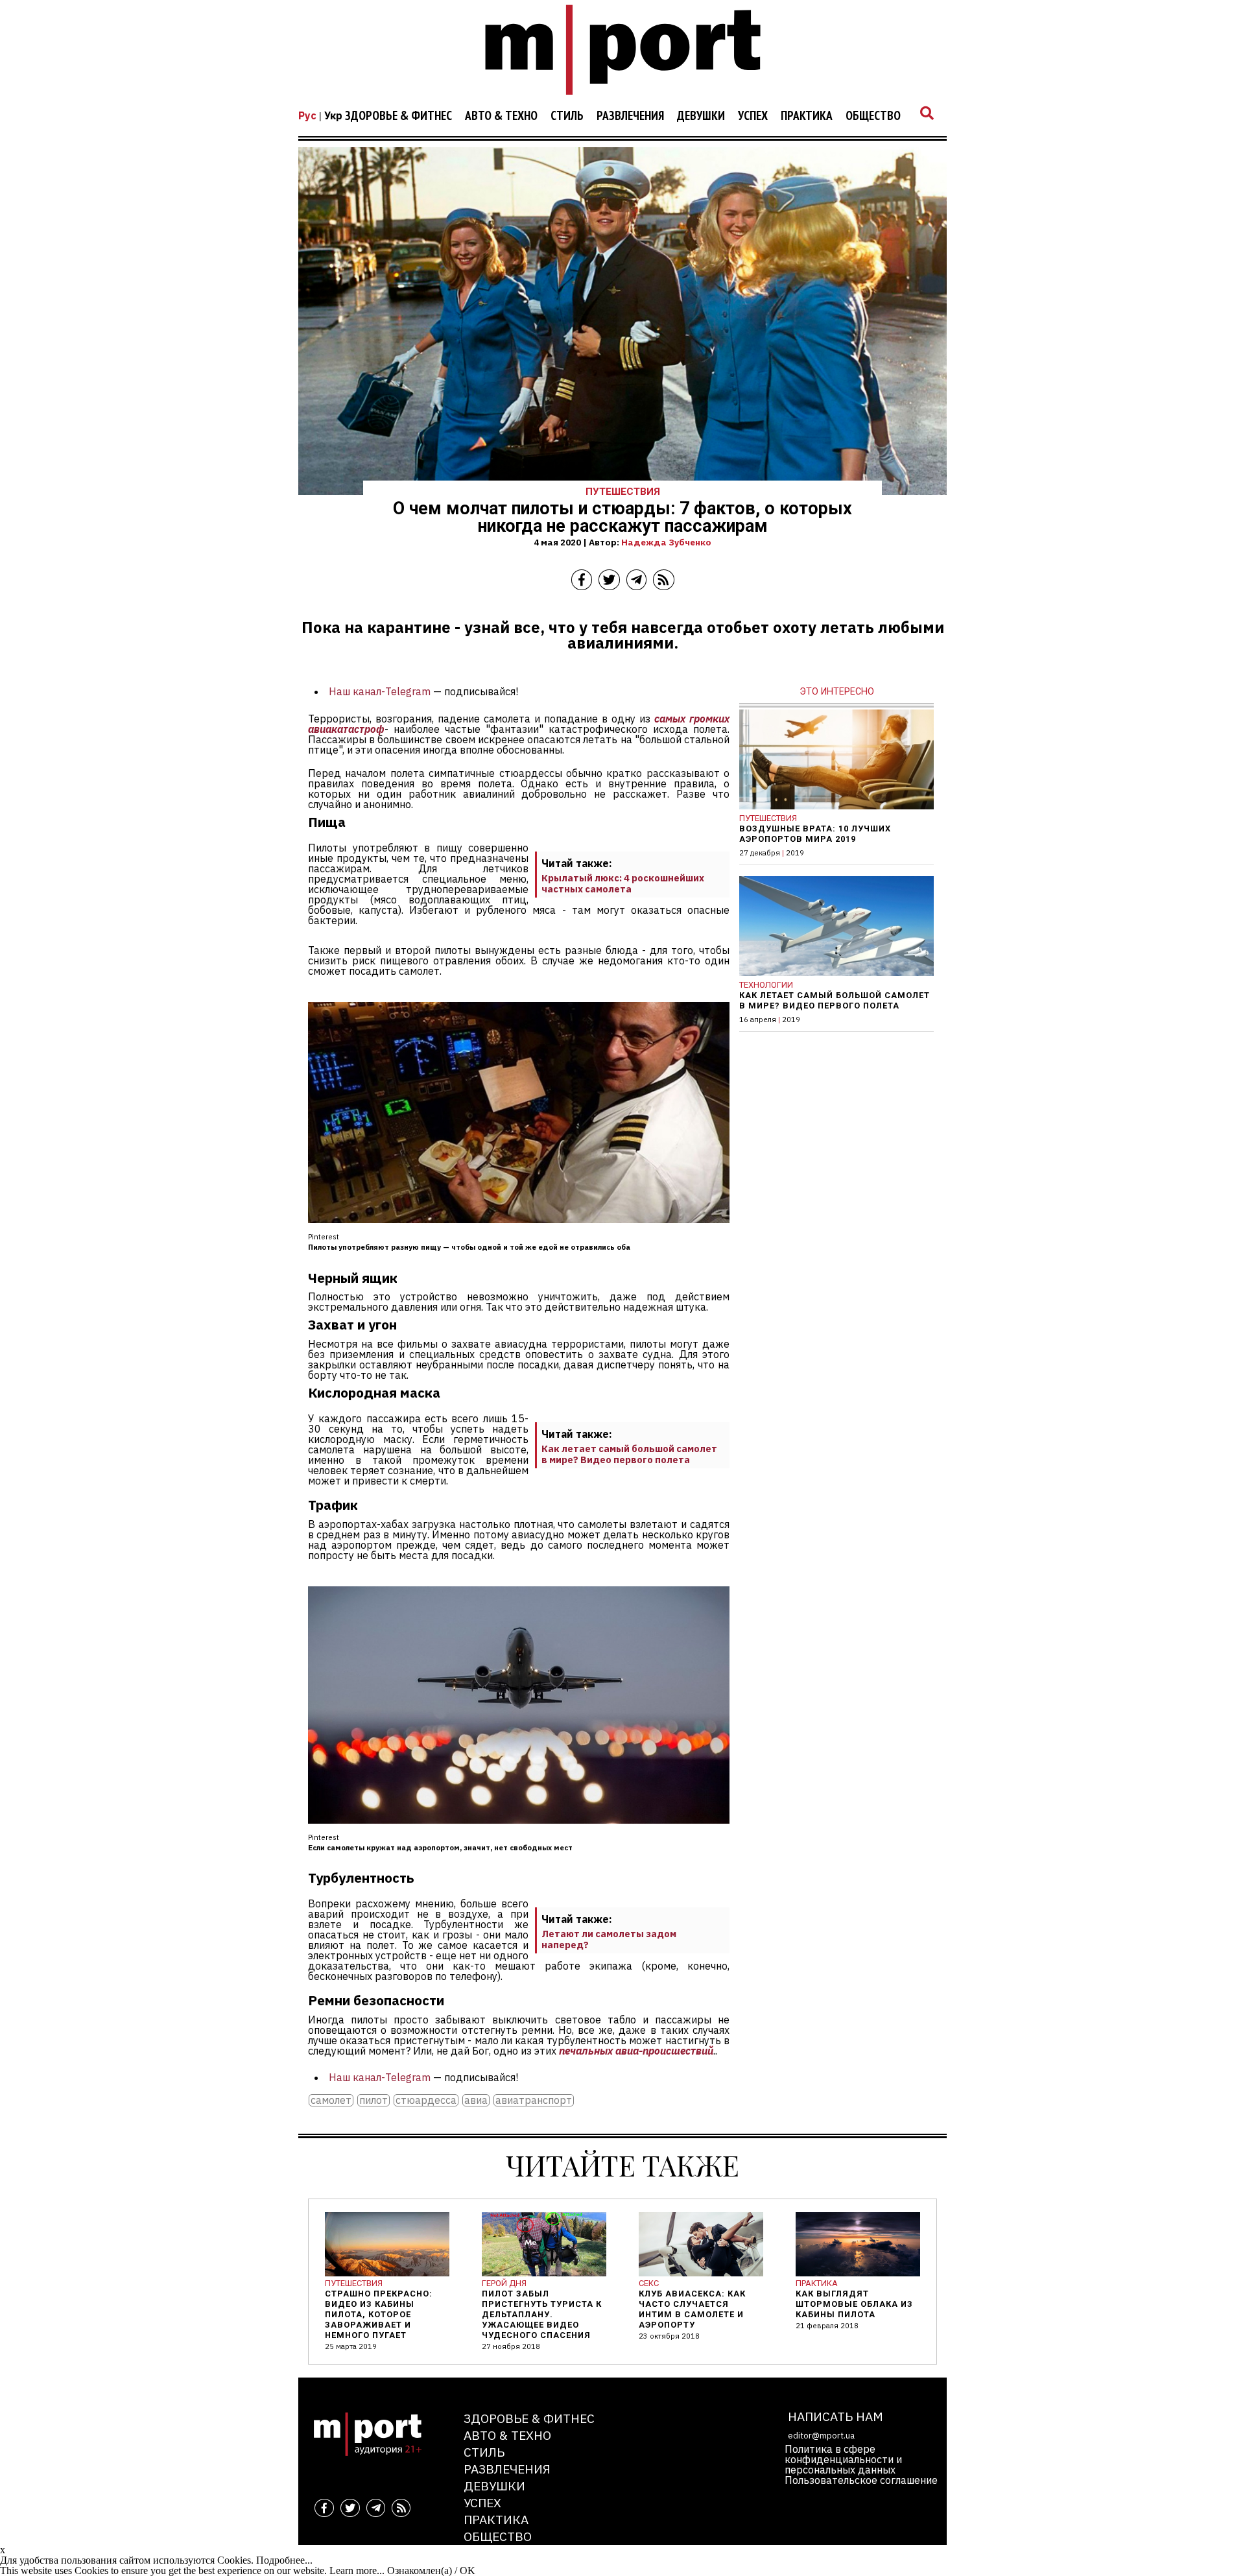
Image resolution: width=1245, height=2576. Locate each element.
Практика (807, 116)
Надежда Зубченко (666, 542)
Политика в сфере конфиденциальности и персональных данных (843, 2459)
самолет (331, 2100)
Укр (333, 115)
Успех (753, 116)
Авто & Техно (501, 116)
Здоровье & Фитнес (398, 116)
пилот (373, 2100)
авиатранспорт (534, 2100)
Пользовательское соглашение (861, 2480)
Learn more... (357, 2570)
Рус (307, 115)
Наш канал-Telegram (380, 691)
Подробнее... (284, 2560)
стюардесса (426, 2100)
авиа (476, 2100)
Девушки (701, 116)
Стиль (567, 116)
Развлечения (630, 116)
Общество (873, 116)
